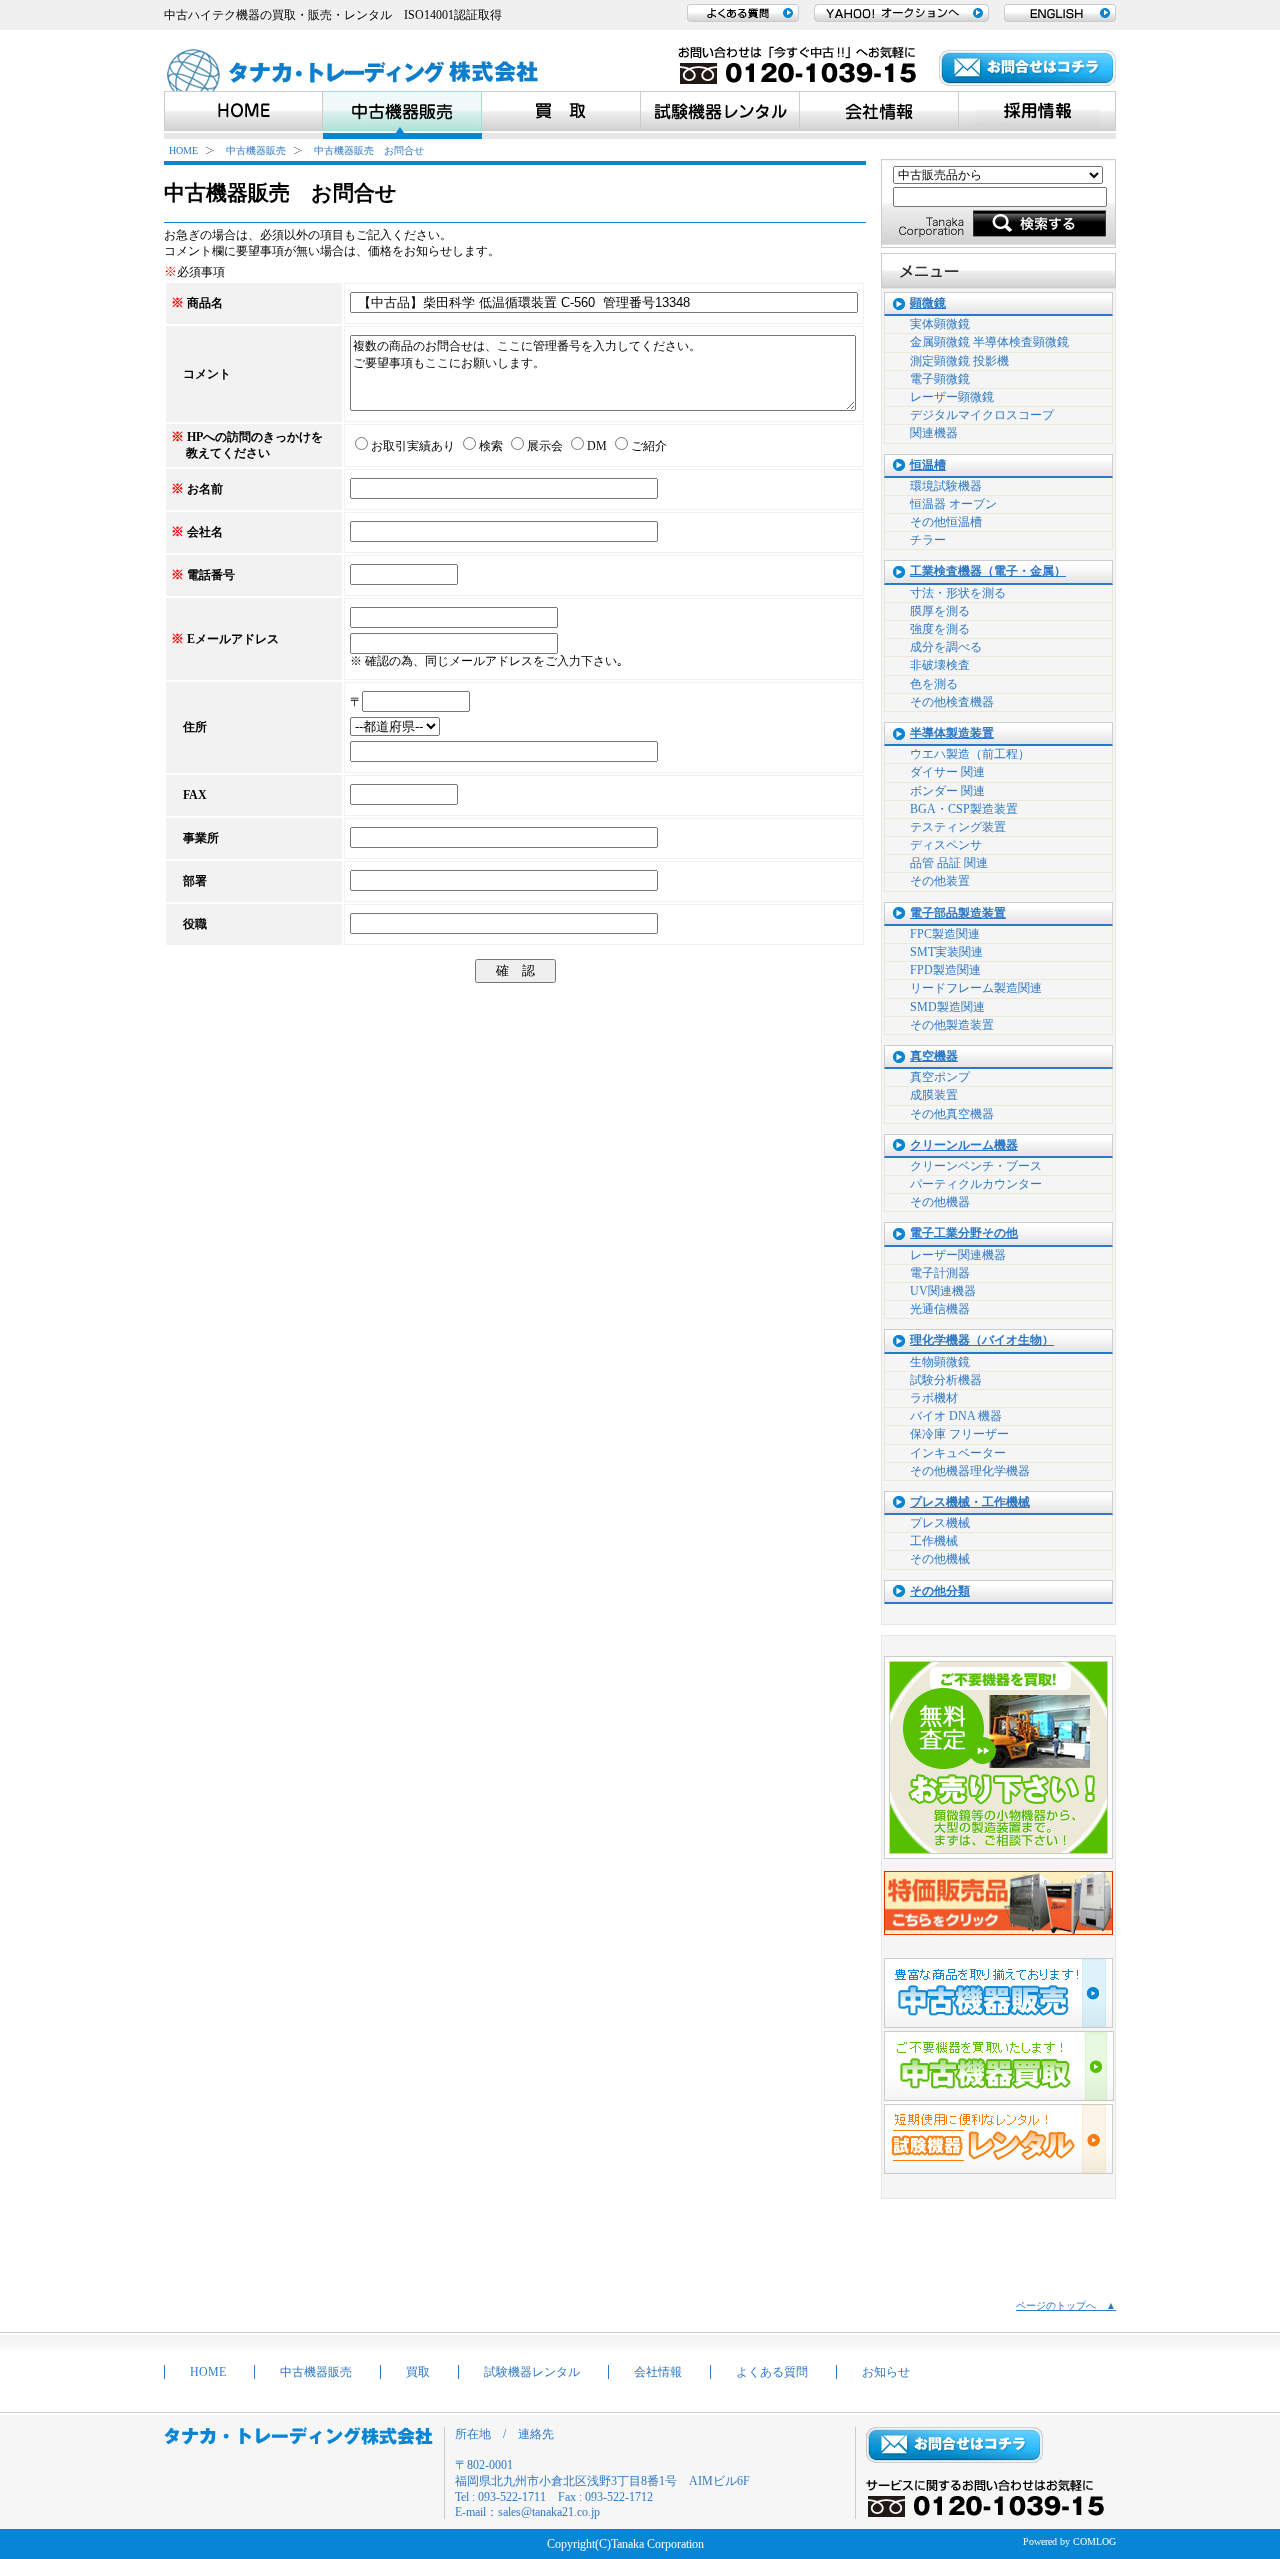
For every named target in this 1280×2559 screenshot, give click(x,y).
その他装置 (940, 881)
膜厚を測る (940, 611)
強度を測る (940, 629)
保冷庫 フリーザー (959, 1434)
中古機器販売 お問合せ (369, 150)
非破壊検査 (940, 665)
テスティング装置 (958, 827)
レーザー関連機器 (958, 1255)
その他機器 (940, 1202)
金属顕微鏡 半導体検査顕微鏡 (989, 342)
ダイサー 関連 (947, 772)
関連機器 (934, 433)
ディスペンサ (946, 845)
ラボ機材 (934, 1398)
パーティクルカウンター (976, 1184)
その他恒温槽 (946, 522)
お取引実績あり (413, 446)
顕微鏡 (928, 303)
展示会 (545, 446)
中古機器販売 (256, 150)
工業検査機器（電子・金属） (988, 571)
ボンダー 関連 (947, 791)
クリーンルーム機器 (964, 1145)
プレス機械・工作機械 (970, 1502)
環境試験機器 (946, 486)
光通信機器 (940, 1309)
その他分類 (940, 1591)
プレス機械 (940, 1523)
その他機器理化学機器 (970, 1471)
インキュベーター (958, 1453)
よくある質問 (772, 2372)
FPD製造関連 (945, 970)
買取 (418, 2372)
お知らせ (886, 2372)
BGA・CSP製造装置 (964, 809)
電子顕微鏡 (940, 379)
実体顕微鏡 (940, 324)
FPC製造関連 (945, 934)
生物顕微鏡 (940, 1362)
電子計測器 (940, 1273)
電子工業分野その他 (964, 1233)
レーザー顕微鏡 (952, 397)
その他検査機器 (952, 702)
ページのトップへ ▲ (1066, 2305)
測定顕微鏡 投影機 (959, 361)
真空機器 (934, 1056)
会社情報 (658, 2372)
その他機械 (940, 1559)
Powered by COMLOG (1069, 2541)
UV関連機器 (943, 1291)
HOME (183, 150)
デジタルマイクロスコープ (982, 415)
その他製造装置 (952, 1025)
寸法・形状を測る (958, 593)
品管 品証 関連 (949, 863)
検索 (491, 446)
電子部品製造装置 (958, 913)
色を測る (934, 684)
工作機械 (934, 1541)
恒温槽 (928, 465)
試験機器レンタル (532, 2372)
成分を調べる (946, 647)
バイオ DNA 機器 (956, 1416)
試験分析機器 (946, 1380)
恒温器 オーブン (953, 504)
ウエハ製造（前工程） (970, 754)
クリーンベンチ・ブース (976, 1166)
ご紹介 (649, 446)
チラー (928, 540)
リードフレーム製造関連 (976, 988)
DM (597, 446)
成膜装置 (934, 1095)
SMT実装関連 (946, 952)
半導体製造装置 (952, 733)
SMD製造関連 (947, 1007)
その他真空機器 (952, 1114)
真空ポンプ (940, 1077)
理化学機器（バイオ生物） (982, 1340)
